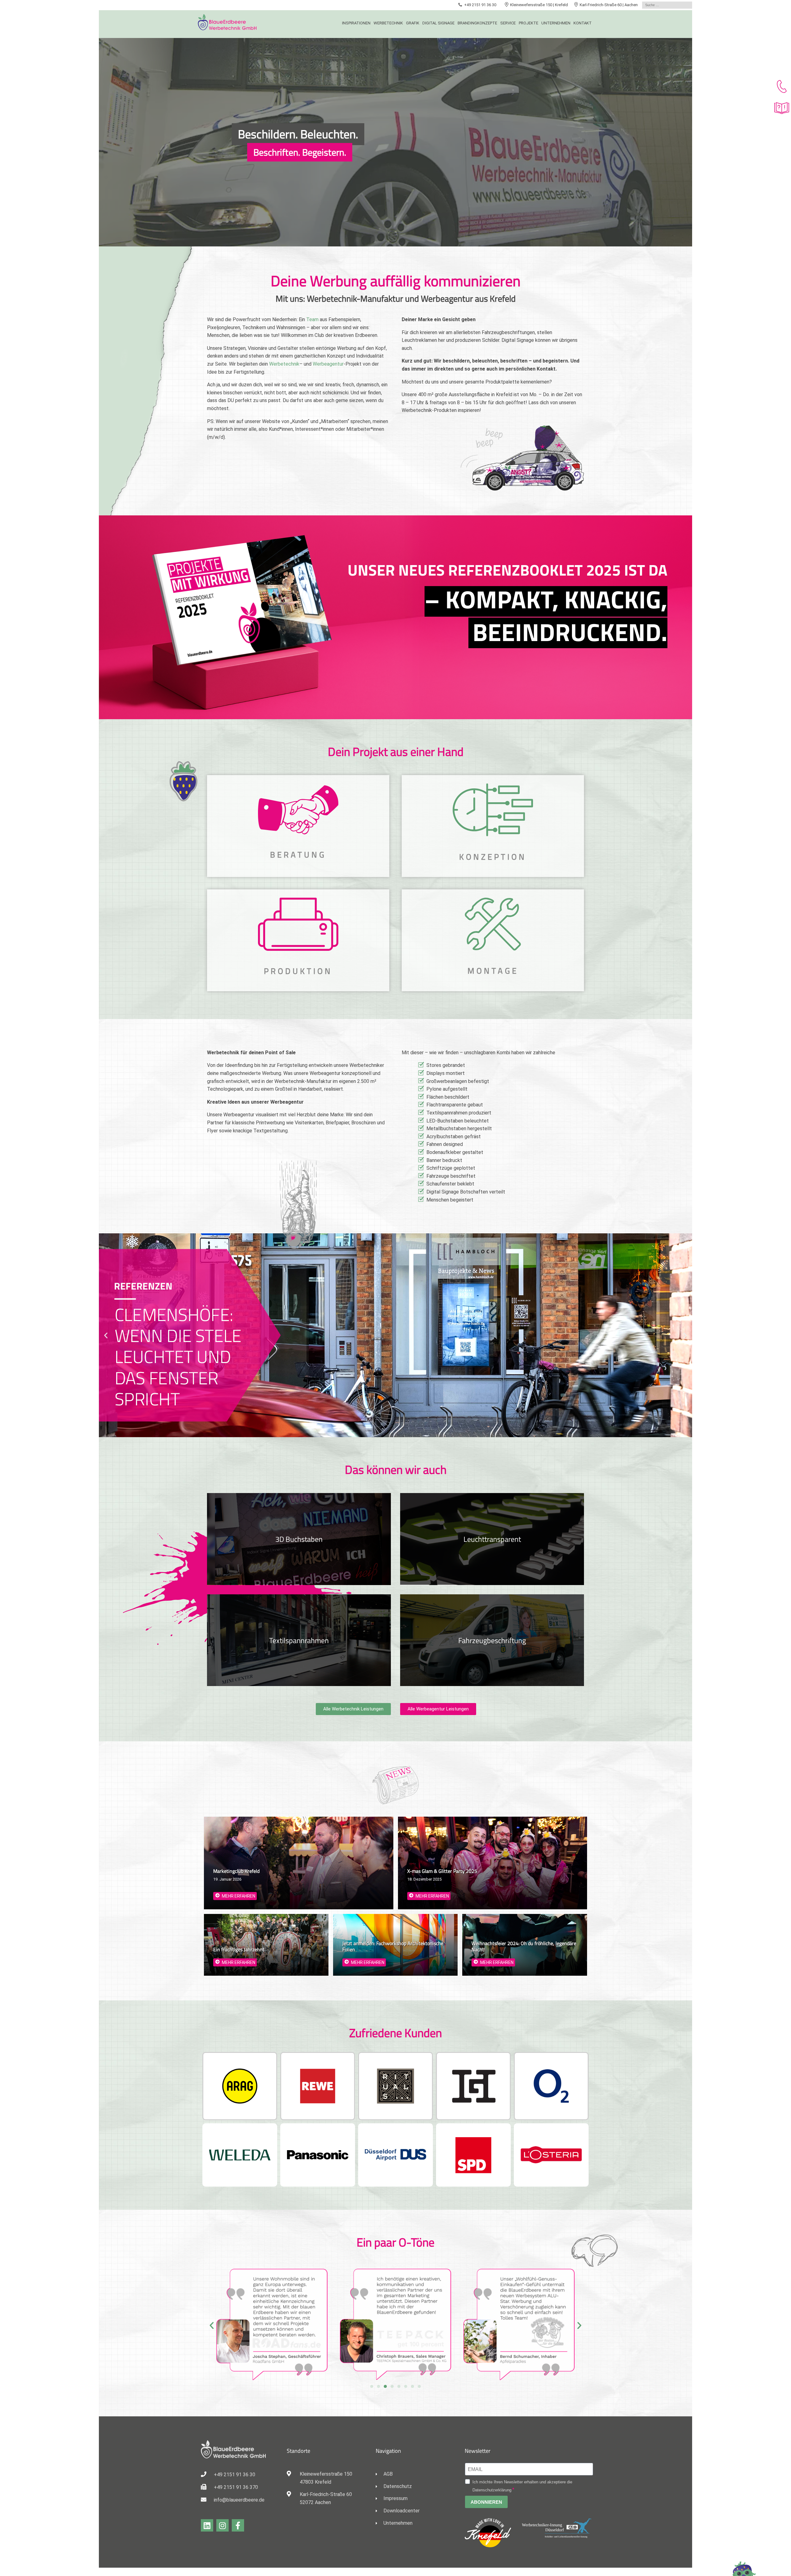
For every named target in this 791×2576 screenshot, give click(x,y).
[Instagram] (222, 2525)
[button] (106, 1335)
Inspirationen (356, 23)
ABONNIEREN (486, 2502)
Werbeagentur (328, 364)
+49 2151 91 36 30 (480, 5)
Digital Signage (438, 23)
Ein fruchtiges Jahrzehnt (239, 1949)
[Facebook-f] (238, 2525)
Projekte (529, 23)
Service (508, 23)
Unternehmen (556, 23)
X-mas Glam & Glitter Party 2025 (442, 1871)
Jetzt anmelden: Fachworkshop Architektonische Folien (393, 1946)
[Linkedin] (207, 2525)
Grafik (413, 23)
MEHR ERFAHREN (239, 1896)
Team (312, 319)
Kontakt (583, 23)
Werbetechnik (388, 23)
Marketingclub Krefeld (236, 1871)
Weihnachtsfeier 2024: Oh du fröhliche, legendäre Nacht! (524, 1946)
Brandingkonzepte (477, 23)
